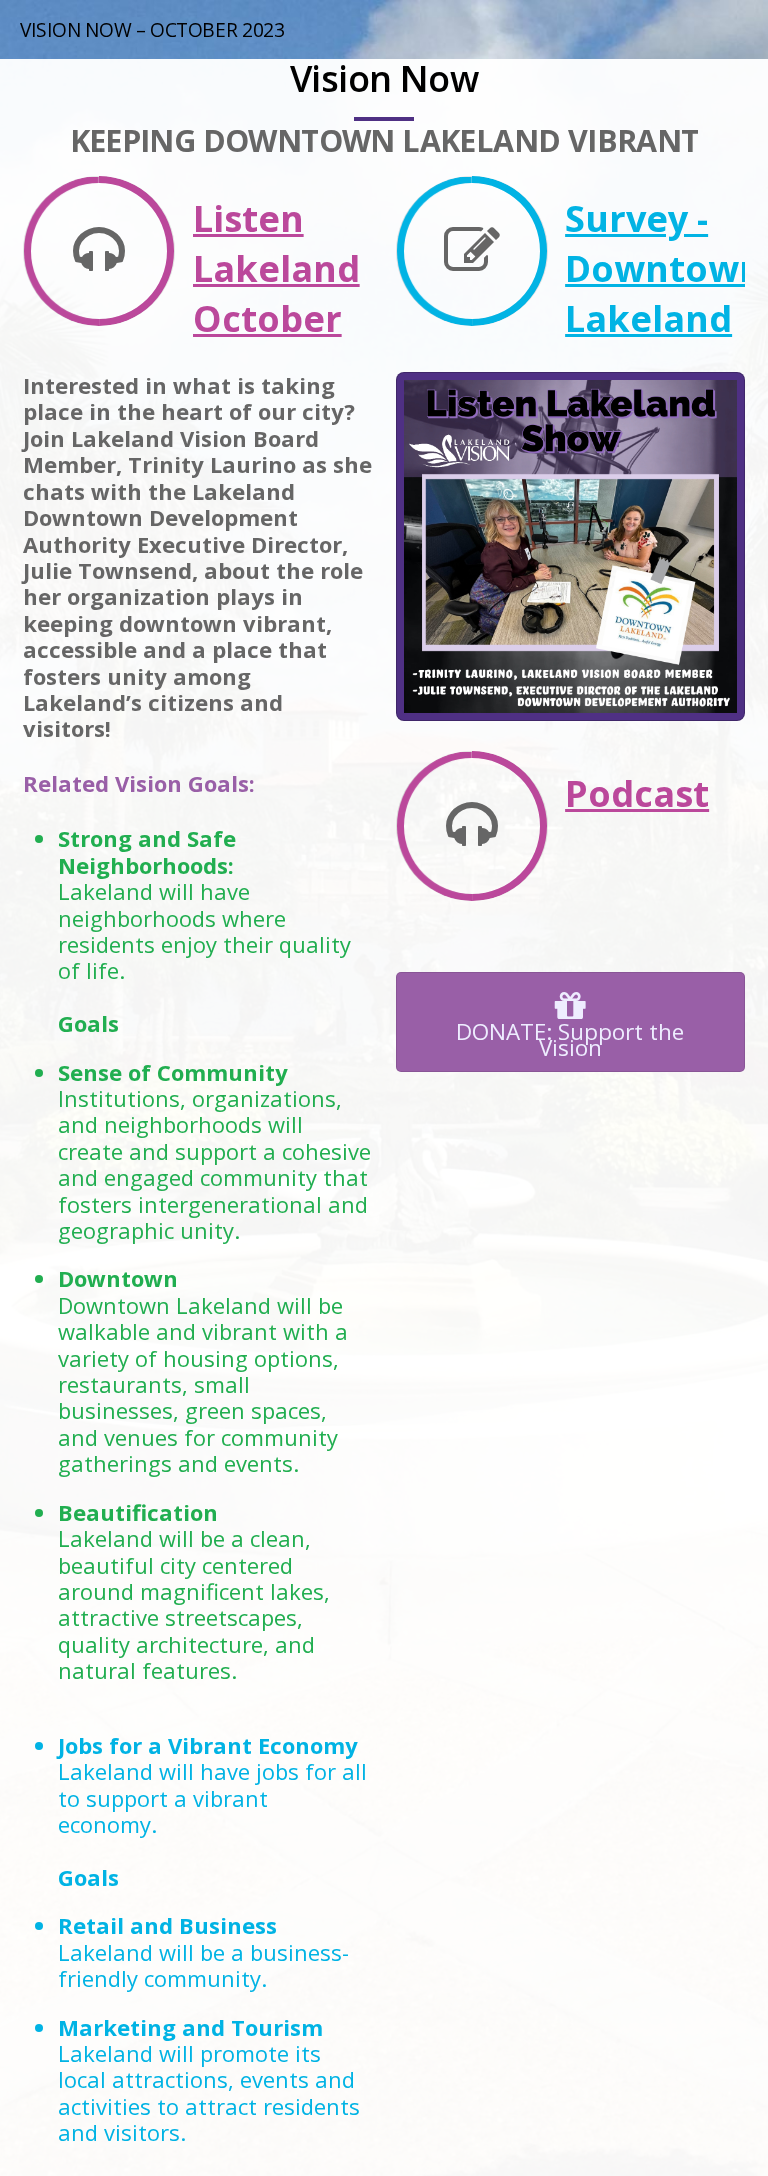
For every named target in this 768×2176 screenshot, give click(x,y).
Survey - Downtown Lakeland (664, 269)
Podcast (637, 793)
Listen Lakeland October (276, 269)
